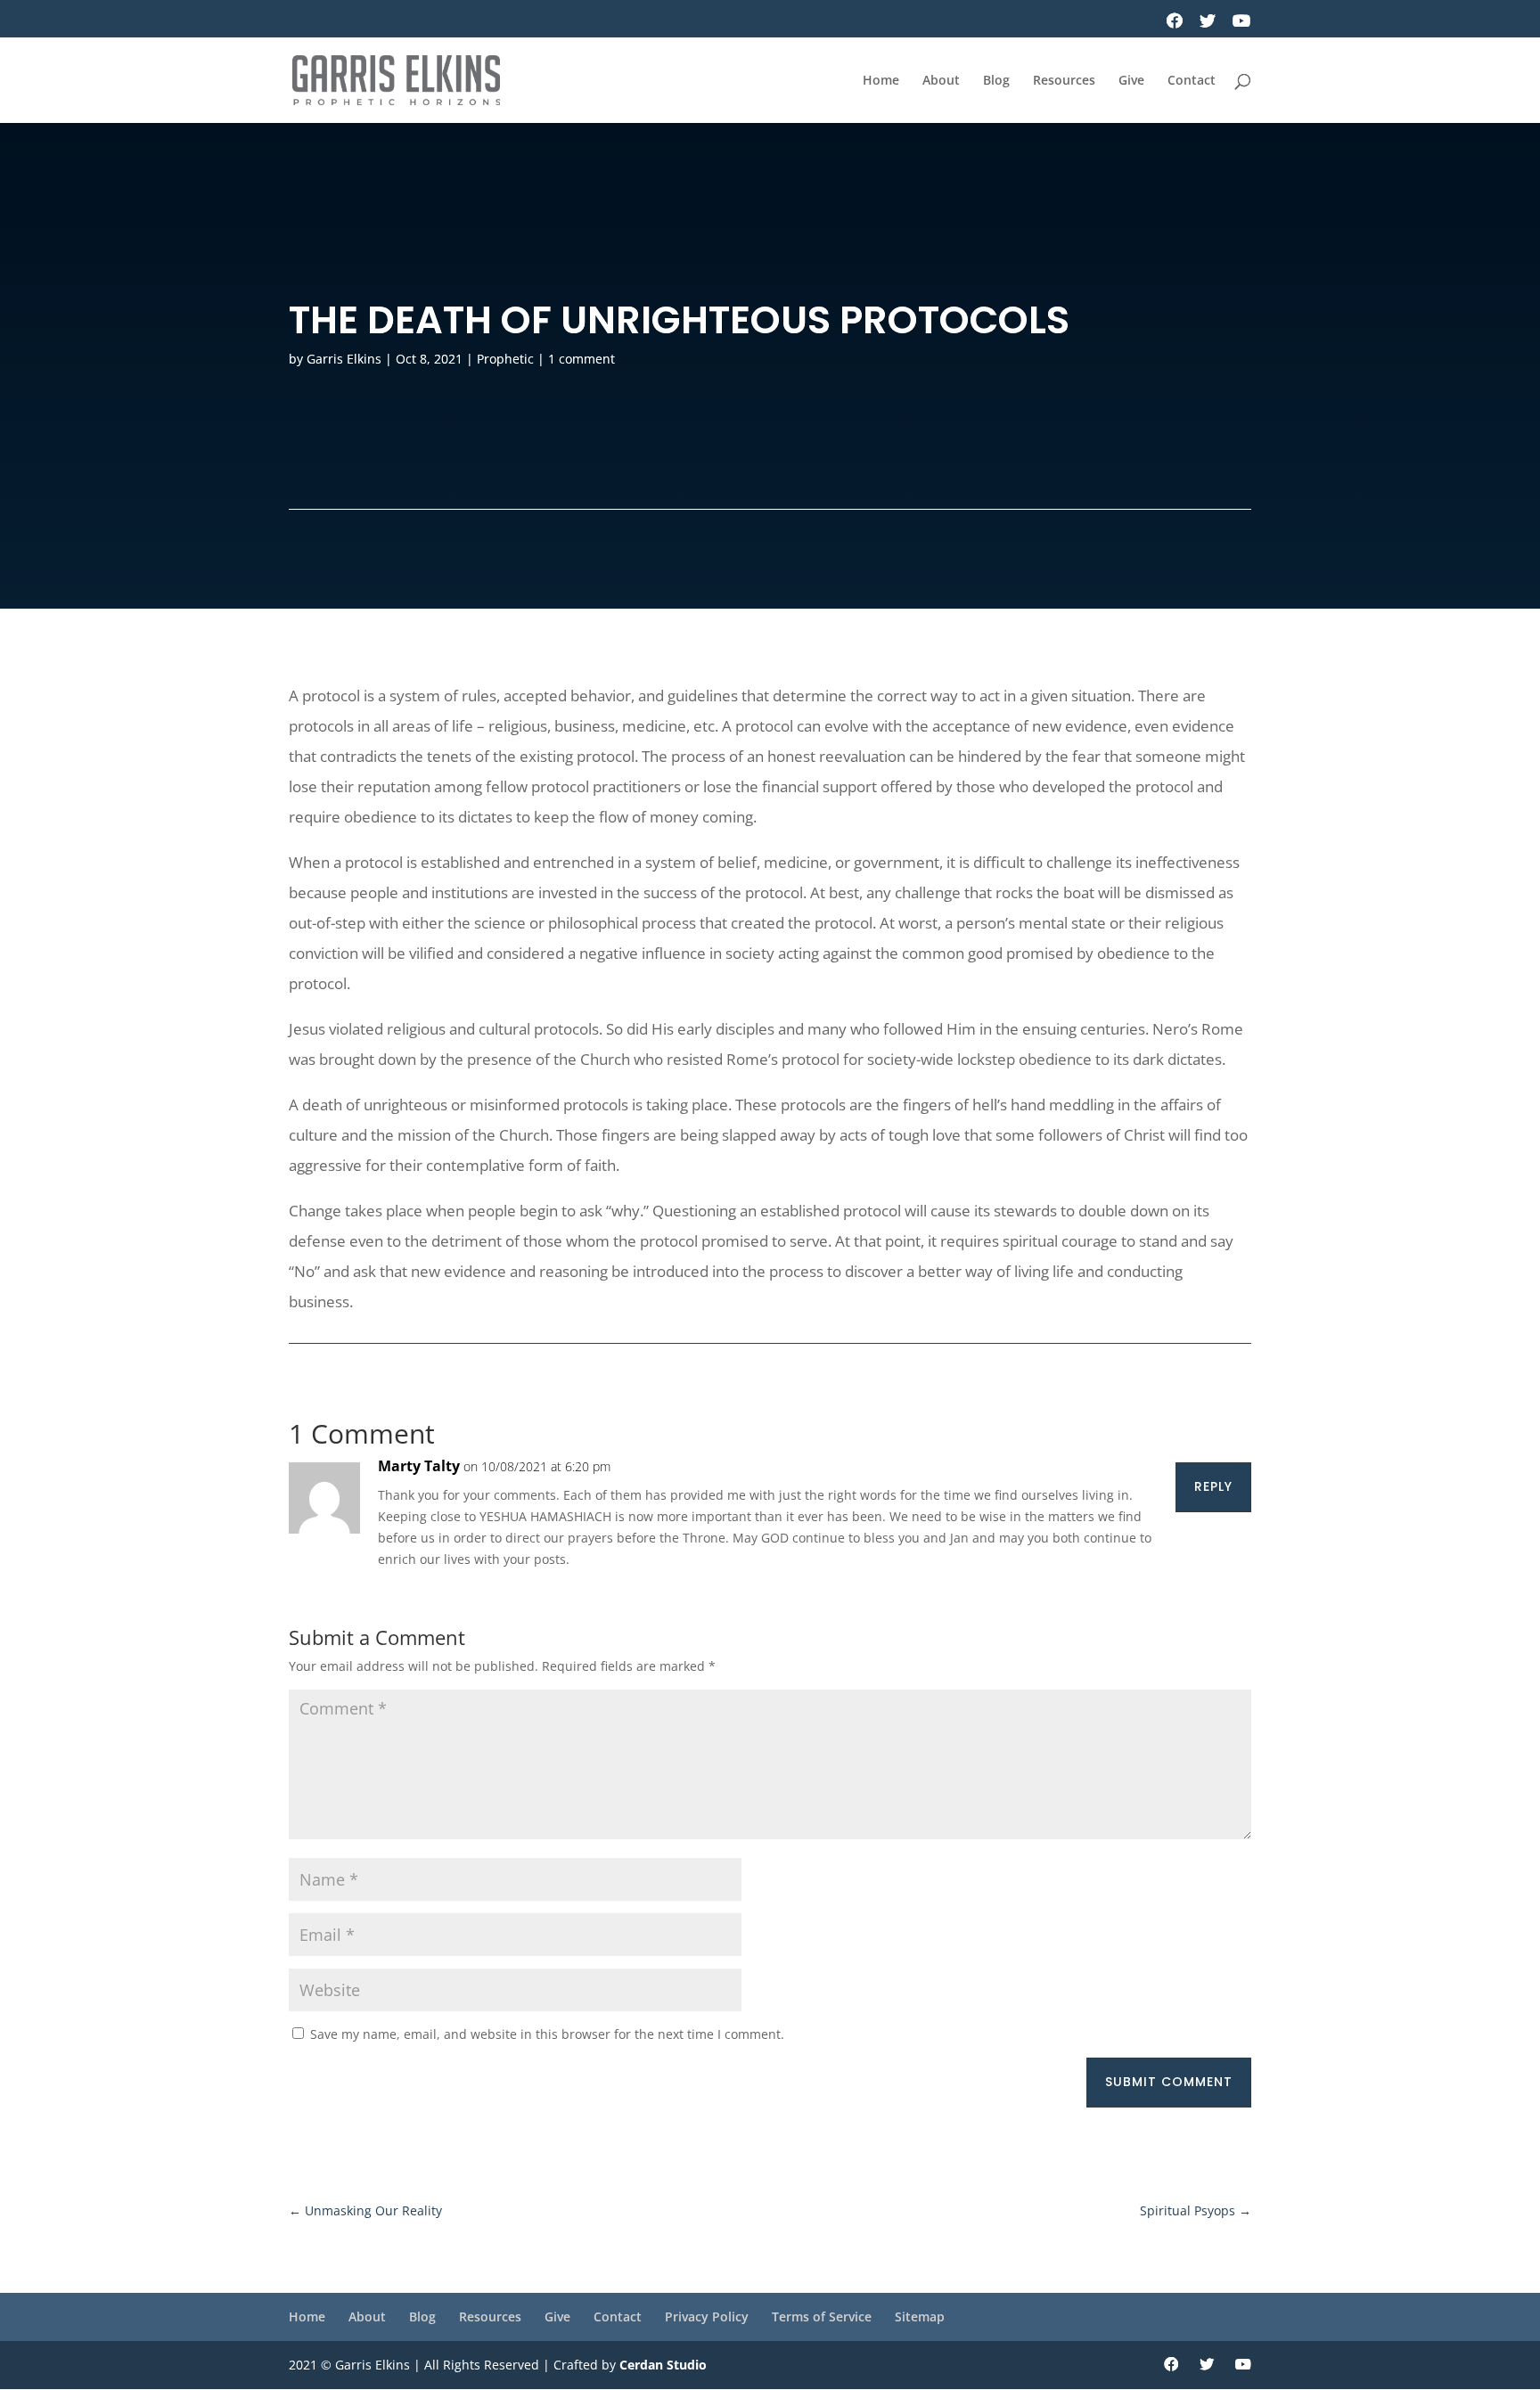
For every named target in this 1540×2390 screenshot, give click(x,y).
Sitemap (920, 2316)
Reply (1213, 1486)
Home (881, 81)
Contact (1192, 81)
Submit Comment (1169, 2082)
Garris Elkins (344, 359)
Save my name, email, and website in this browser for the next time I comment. (547, 2034)
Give (1131, 81)
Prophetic (505, 359)
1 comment (582, 359)
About (941, 81)
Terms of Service (822, 2316)
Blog (996, 81)
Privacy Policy (707, 2316)
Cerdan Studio (663, 2365)
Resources (1064, 81)
